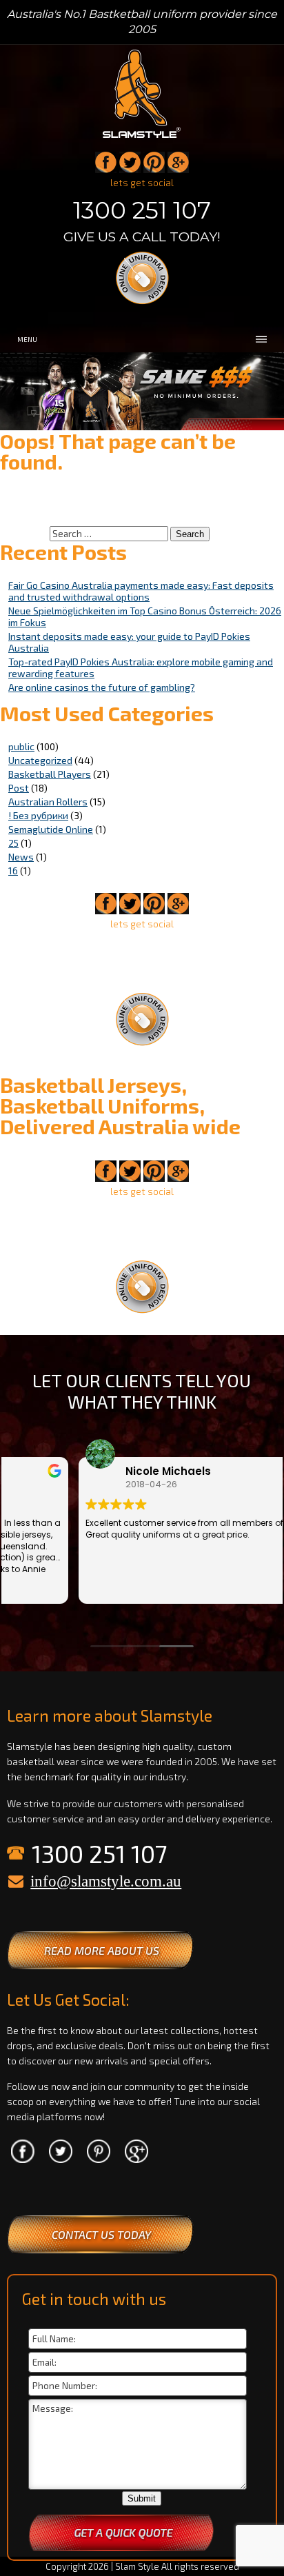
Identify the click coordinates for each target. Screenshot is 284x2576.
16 (13, 871)
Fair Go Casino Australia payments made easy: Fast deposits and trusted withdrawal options (141, 591)
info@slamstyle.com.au (106, 1881)
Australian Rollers (48, 802)
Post (19, 788)
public (21, 746)
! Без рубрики (38, 815)
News (21, 857)
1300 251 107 (142, 210)
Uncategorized (40, 760)
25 (13, 843)
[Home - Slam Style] (142, 139)
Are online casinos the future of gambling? (102, 687)
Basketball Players (50, 774)
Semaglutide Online (51, 829)
